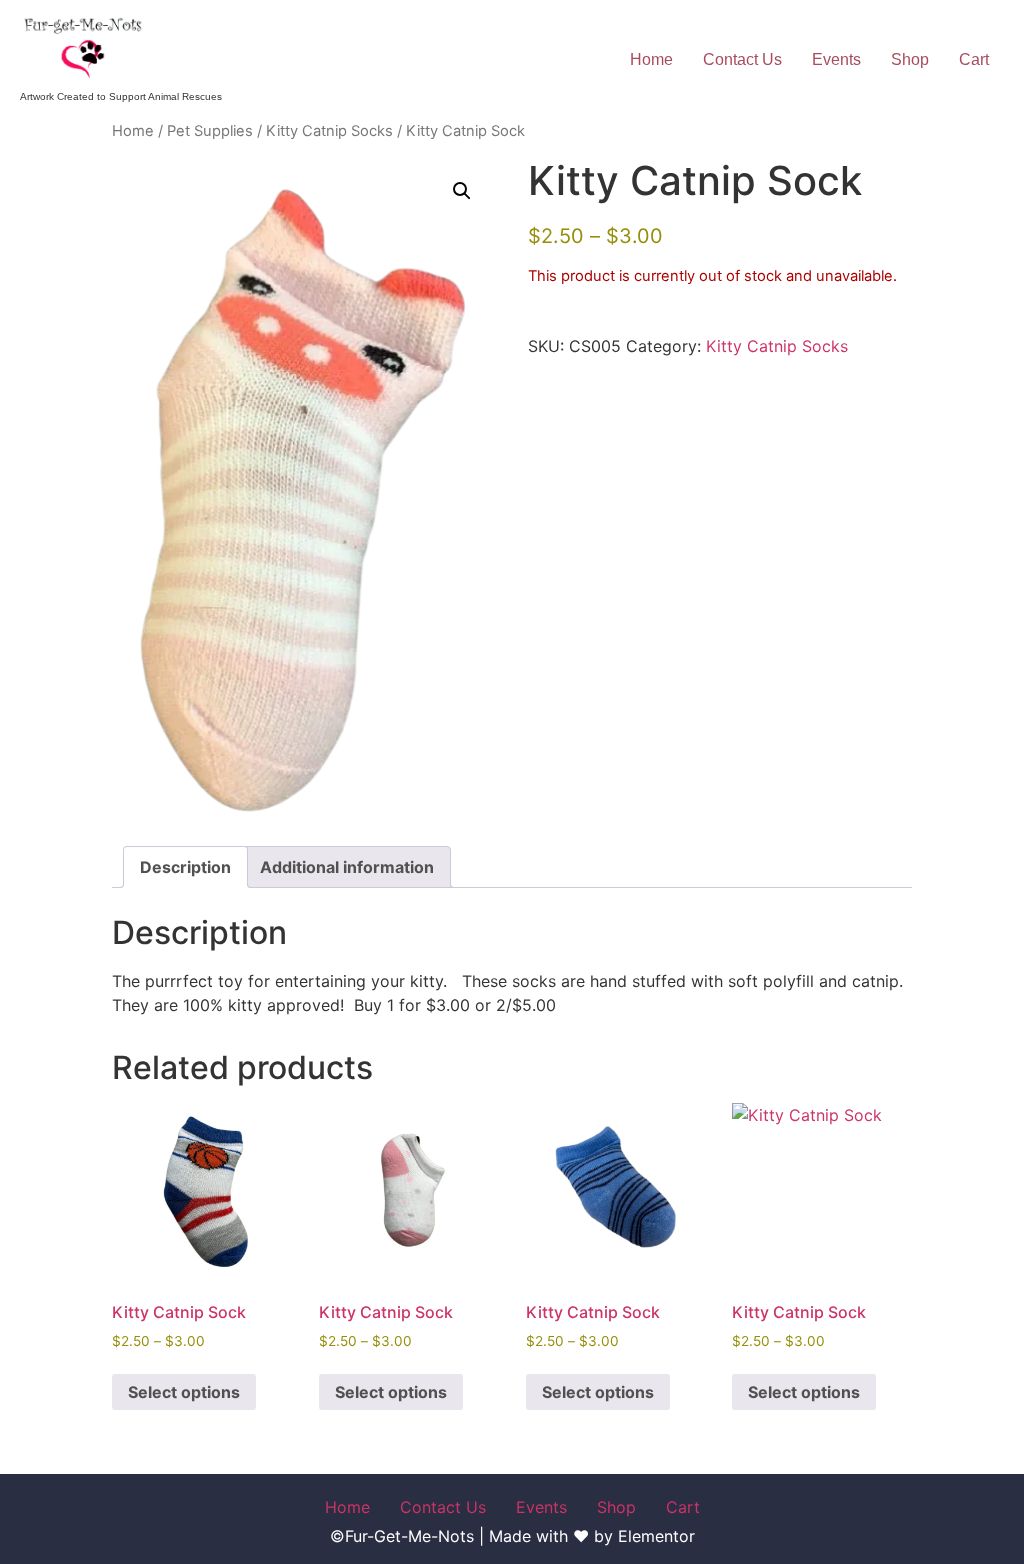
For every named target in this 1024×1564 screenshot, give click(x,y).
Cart (974, 59)
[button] (462, 191)
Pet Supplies (210, 131)
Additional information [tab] (347, 867)
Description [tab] (185, 867)
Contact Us (742, 59)
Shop (910, 59)
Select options (184, 1392)
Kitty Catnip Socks (329, 131)
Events (836, 59)
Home (651, 59)
